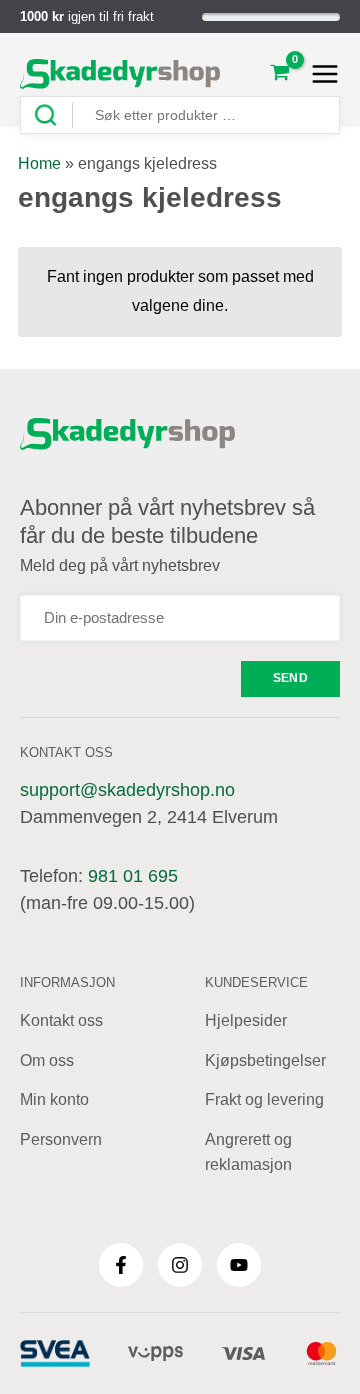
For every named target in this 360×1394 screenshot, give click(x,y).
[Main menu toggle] (319, 74)
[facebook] (121, 1265)
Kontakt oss (61, 1020)
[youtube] (239, 1265)
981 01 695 (133, 876)
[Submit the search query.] (53, 115)
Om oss (47, 1060)
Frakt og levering (264, 1099)
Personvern (61, 1139)
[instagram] (180, 1265)
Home (39, 163)
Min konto (54, 1099)
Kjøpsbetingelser (265, 1060)
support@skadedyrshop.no (127, 790)
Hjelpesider (246, 1020)
